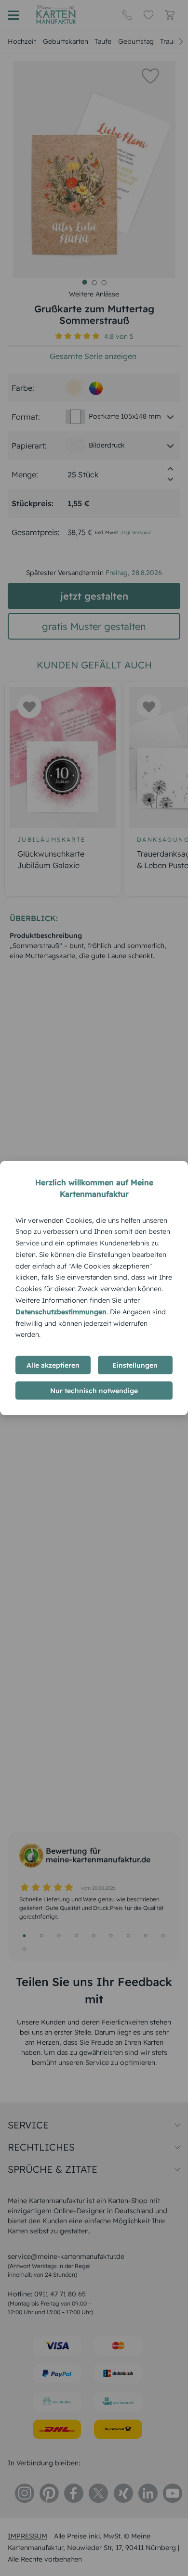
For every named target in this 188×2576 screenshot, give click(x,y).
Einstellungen (135, 1365)
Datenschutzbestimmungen (61, 1311)
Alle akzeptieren (53, 1365)
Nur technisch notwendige (94, 1391)
